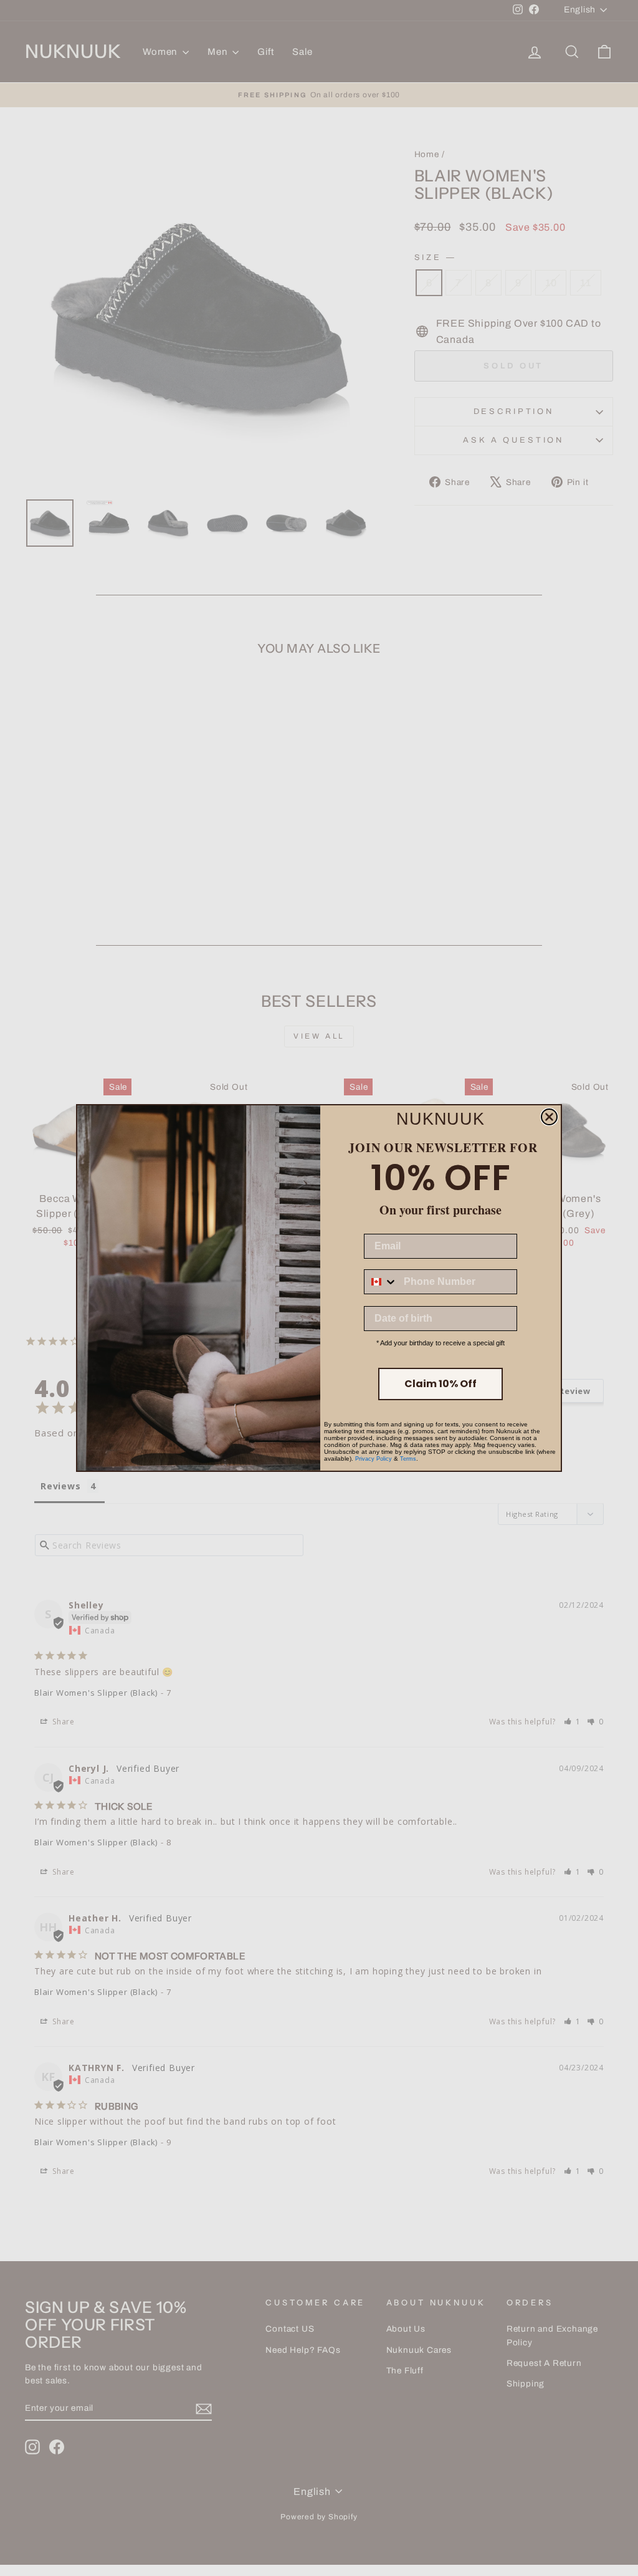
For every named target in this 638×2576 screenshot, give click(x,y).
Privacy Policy (374, 1459)
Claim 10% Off (440, 1384)
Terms (408, 1459)
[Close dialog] (549, 1117)
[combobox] (381, 1282)
